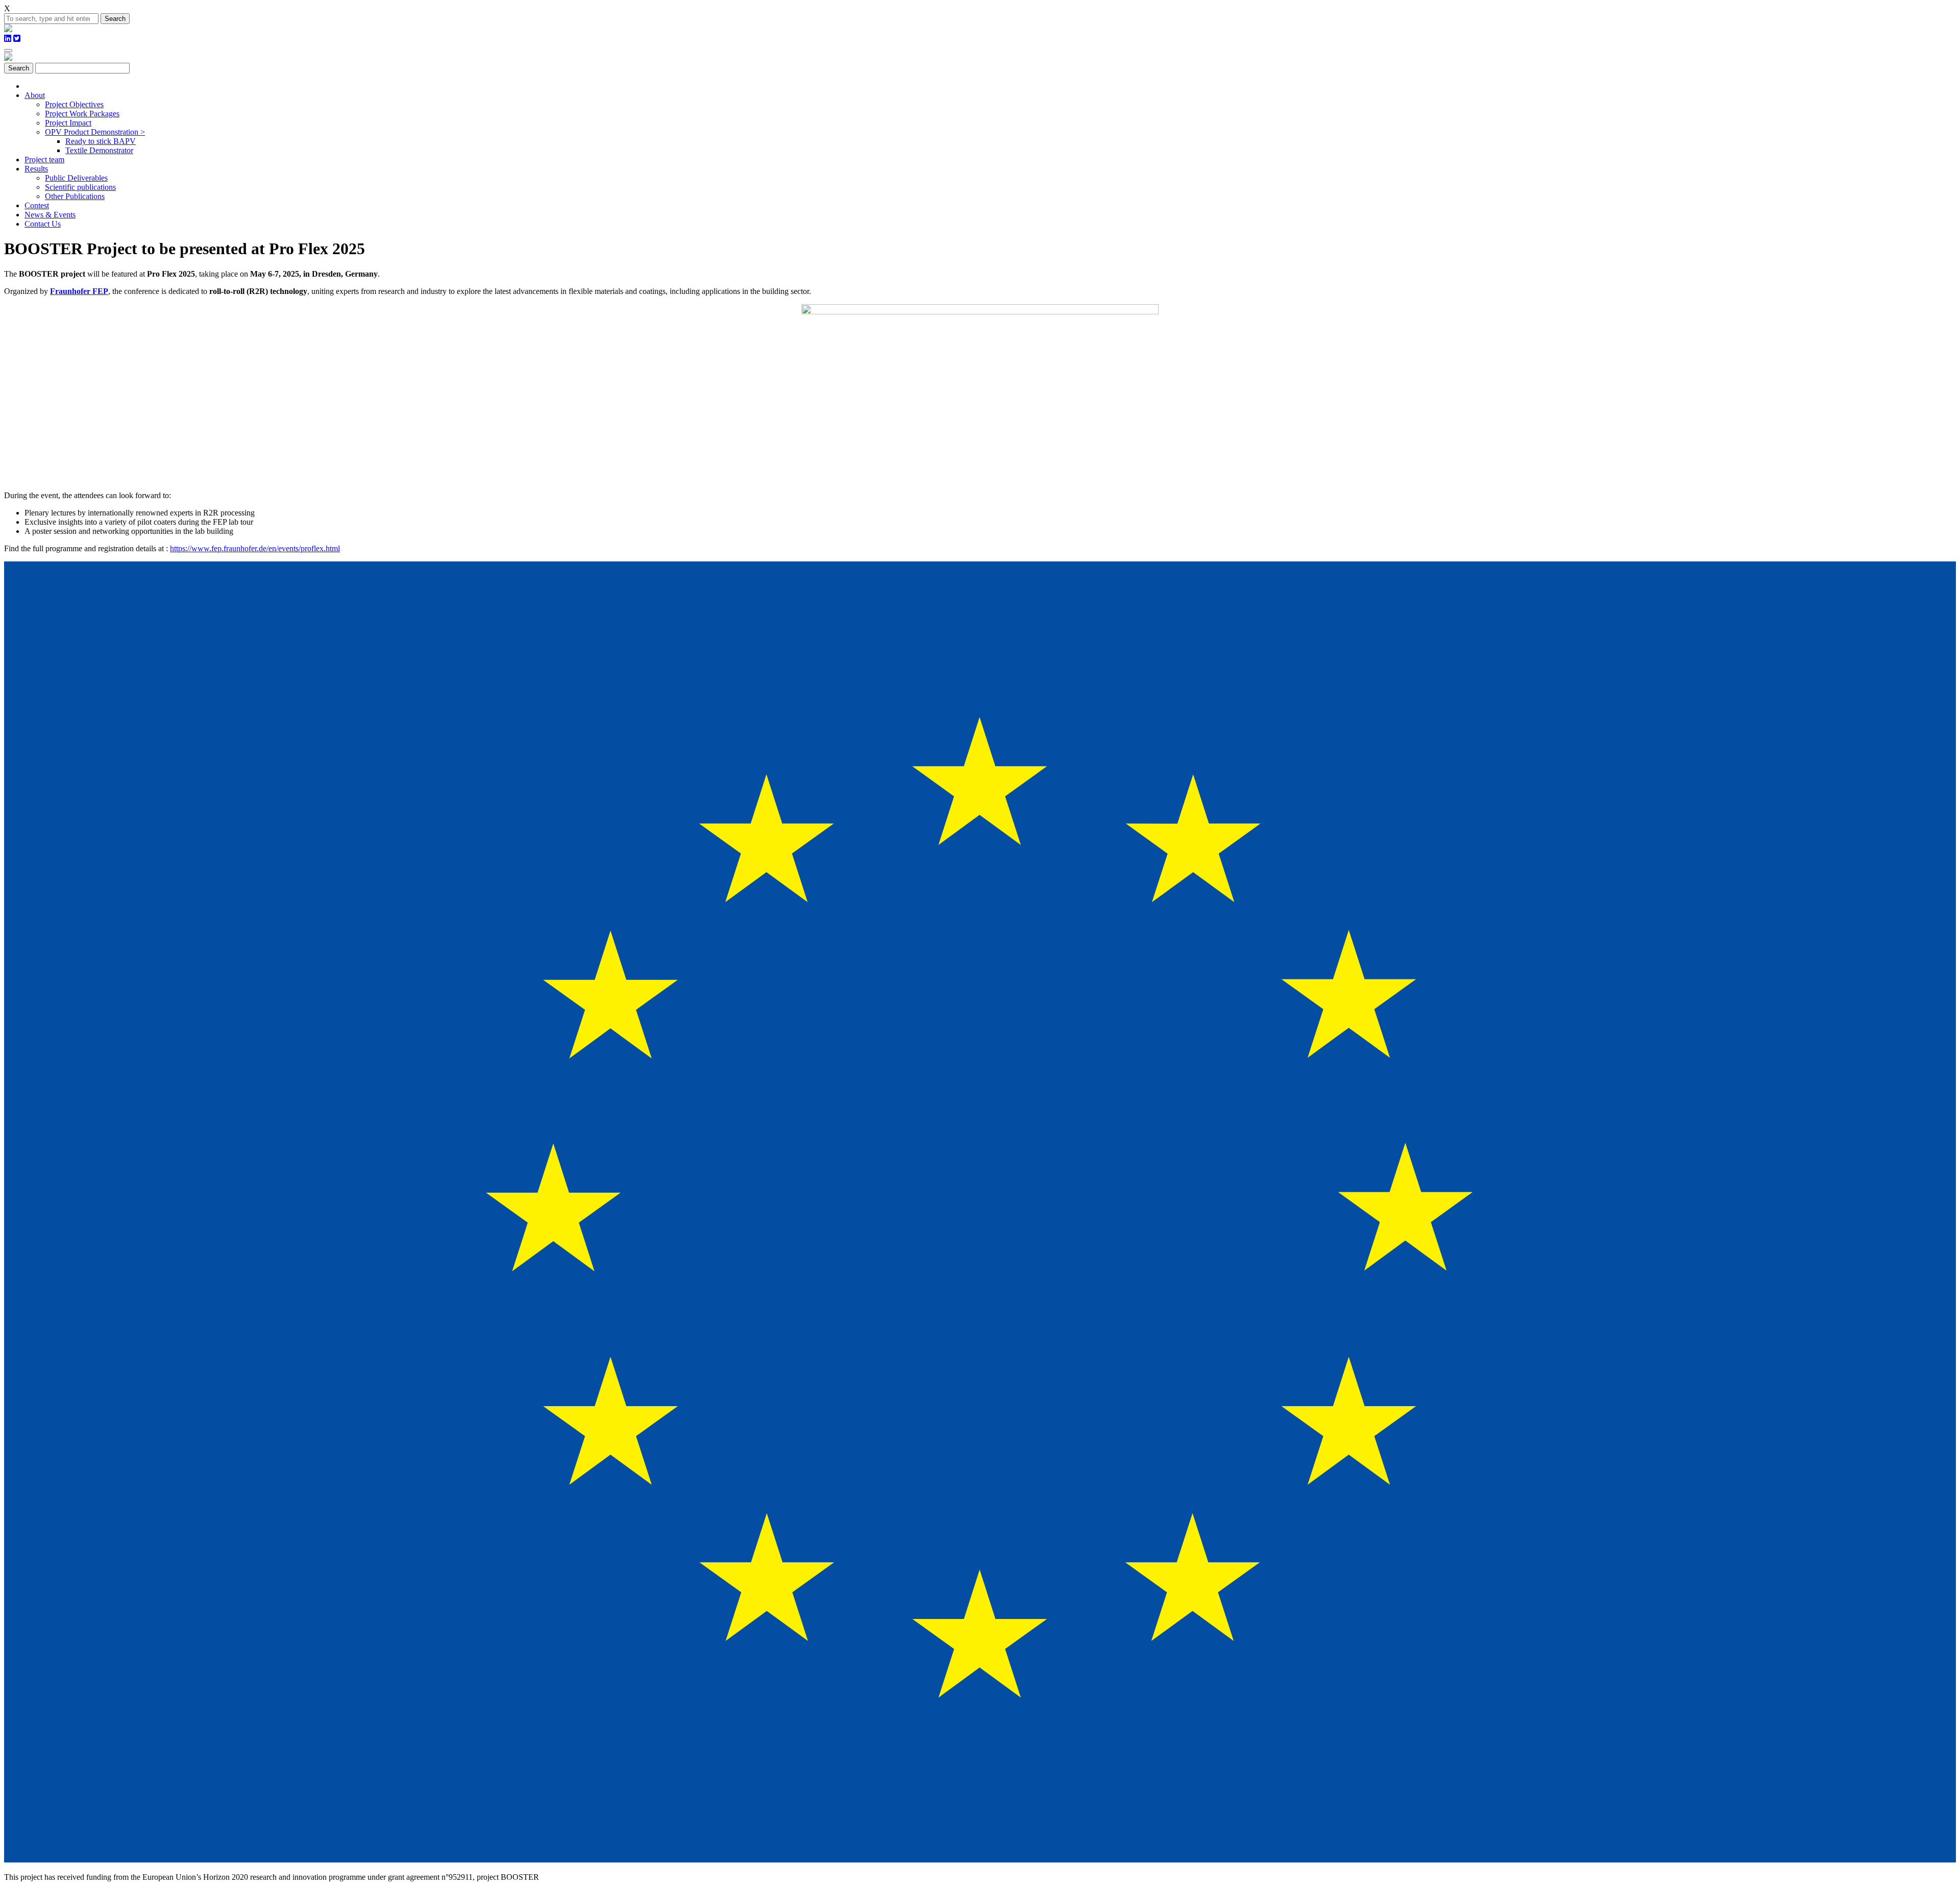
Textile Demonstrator (99, 150)
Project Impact (68, 123)
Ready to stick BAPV (101, 141)
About (35, 95)
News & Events (50, 215)
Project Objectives (74, 104)
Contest (37, 205)
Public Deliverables (76, 178)
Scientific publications (80, 187)
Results (36, 169)
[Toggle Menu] (8, 51)
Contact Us (43, 224)
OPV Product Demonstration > (95, 132)
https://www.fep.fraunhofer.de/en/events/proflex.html (255, 548)
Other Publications (75, 196)
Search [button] (115, 19)
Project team (44, 159)
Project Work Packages (82, 114)
